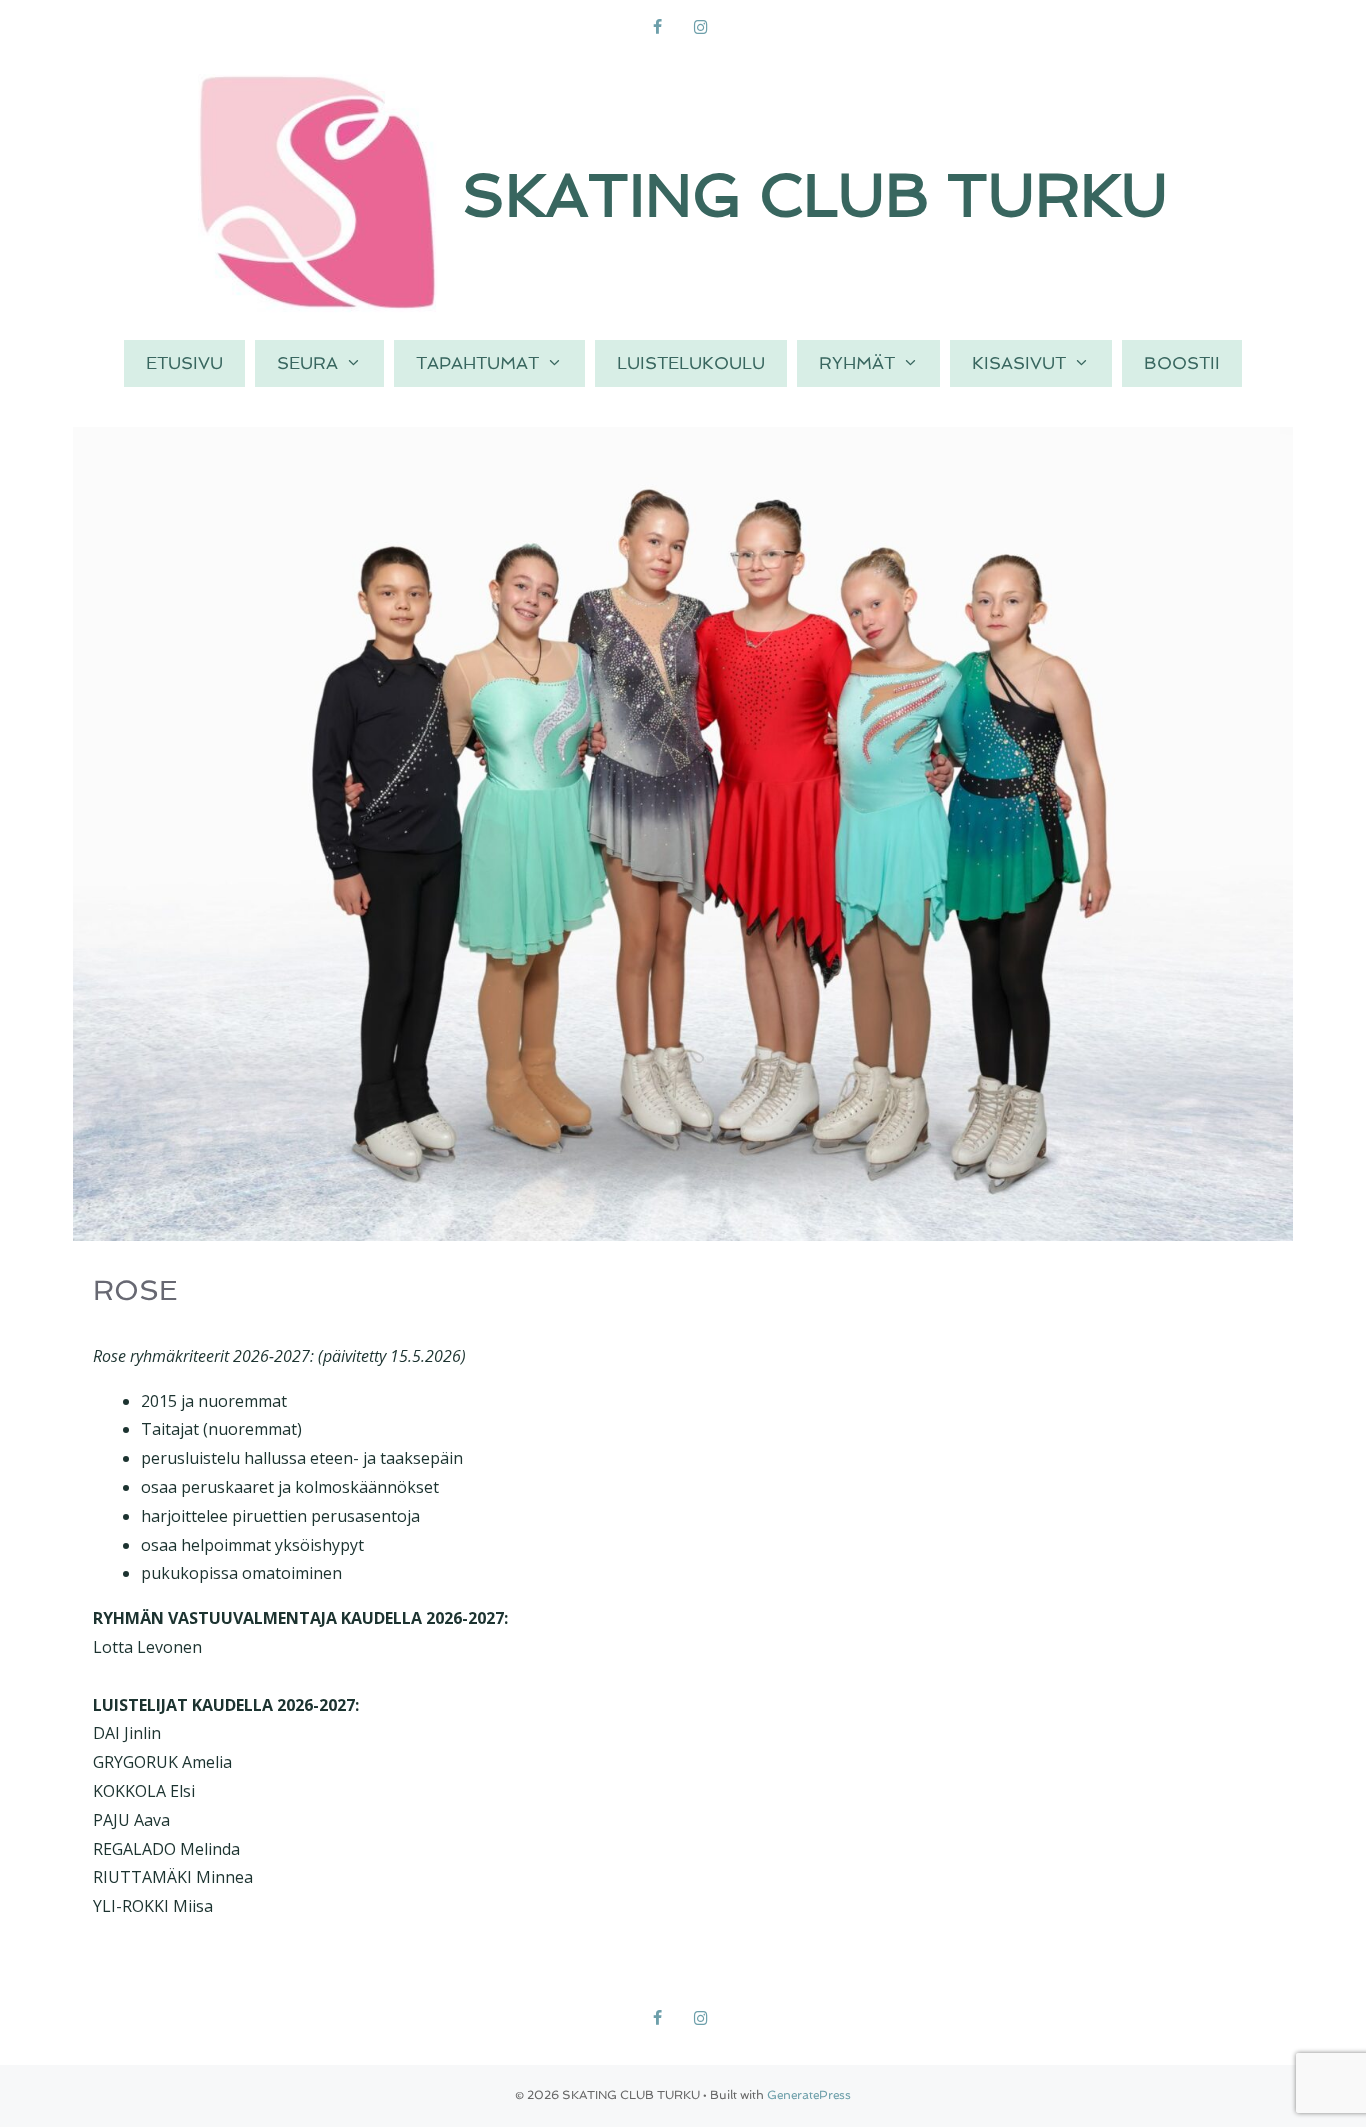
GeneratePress (809, 2095)
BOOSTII (1182, 363)
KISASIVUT (1019, 363)
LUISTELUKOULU (691, 363)
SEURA (307, 363)
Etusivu (184, 363)
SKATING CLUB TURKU (815, 195)
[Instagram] (700, 28)
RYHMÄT (857, 363)
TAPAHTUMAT (477, 363)
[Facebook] (657, 28)
